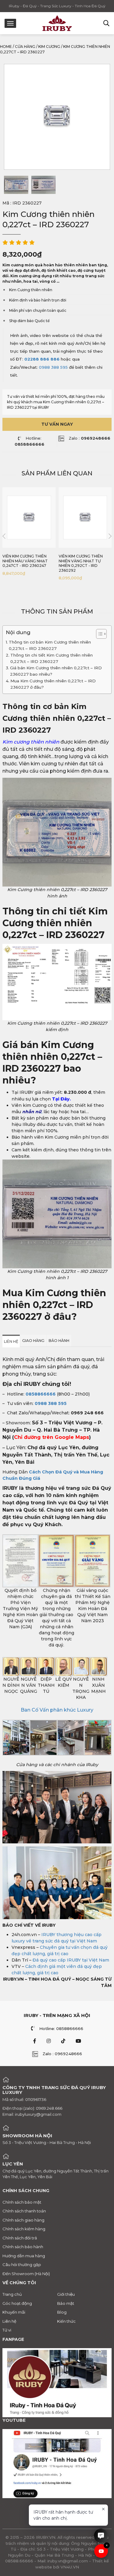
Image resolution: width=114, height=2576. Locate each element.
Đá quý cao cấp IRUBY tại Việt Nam (71, 1960)
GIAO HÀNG (33, 1341)
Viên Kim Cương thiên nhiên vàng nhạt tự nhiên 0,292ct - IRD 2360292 (81, 563)
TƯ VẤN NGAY (57, 424)
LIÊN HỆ (11, 1341)
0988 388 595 (53, 367)
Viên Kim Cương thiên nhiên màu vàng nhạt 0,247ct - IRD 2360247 (25, 561)
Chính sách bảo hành (23, 2247)
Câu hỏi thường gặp (22, 2265)
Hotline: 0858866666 (61, 2029)
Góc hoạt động (17, 2303)
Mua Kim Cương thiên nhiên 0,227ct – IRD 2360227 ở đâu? (53, 684)
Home (6, 47)
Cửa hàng (25, 47)
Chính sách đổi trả (20, 2238)
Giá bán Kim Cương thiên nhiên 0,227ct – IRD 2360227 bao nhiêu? (56, 671)
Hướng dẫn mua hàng (24, 2256)
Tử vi (7, 2330)
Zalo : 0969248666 (62, 2054)
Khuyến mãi (14, 2312)
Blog (62, 2312)
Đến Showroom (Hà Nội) (26, 2274)
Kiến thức (66, 2321)
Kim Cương (49, 47)
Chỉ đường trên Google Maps (52, 1437)
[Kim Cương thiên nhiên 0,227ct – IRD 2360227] (16, 185)
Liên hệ (9, 2321)
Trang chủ (12, 2294)
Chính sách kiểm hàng (24, 2229)
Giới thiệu (66, 2294)
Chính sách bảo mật (22, 2202)
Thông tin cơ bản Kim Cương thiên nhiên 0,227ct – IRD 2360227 (50, 645)
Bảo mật (66, 2303)
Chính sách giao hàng (23, 2220)
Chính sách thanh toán (24, 2211)
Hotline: (29, 441)
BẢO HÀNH (59, 1341)
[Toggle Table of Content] (98, 634)
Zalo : (90, 438)
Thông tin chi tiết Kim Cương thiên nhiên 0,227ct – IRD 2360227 (52, 658)
